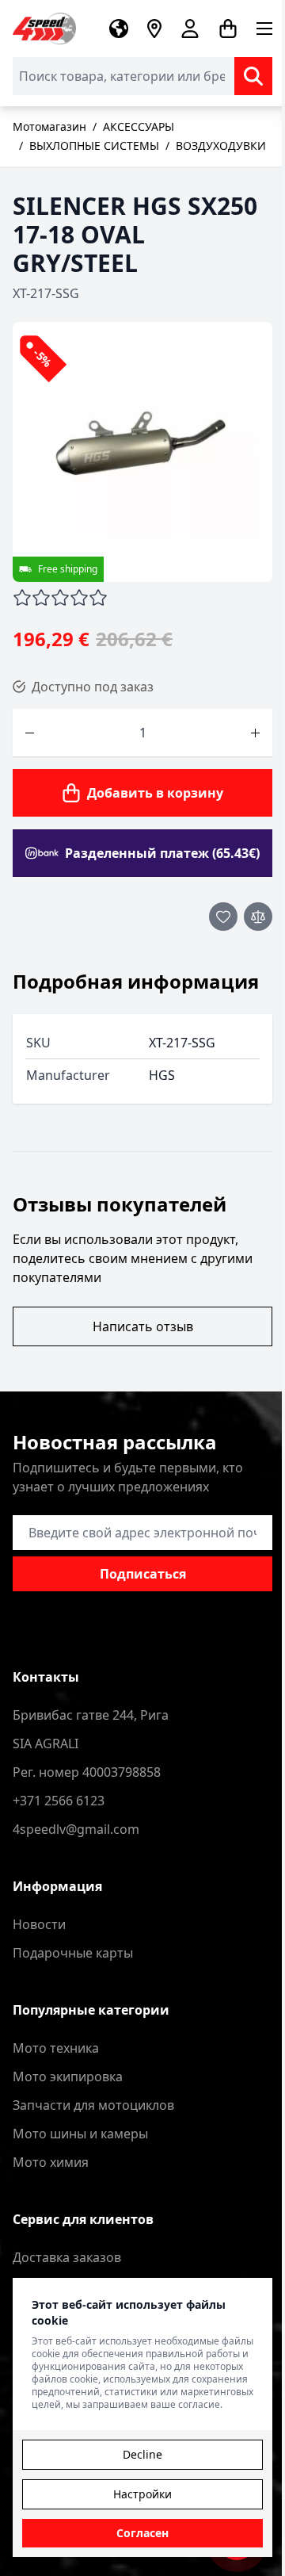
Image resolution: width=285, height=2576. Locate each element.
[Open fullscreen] (142, 452)
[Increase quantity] (255, 733)
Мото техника (56, 2048)
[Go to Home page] (44, 29)
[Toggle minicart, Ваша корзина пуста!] (228, 29)
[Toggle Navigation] (264, 29)
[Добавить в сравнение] (258, 917)
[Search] (253, 76)
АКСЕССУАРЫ (139, 126)
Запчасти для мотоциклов (93, 2105)
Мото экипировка (68, 2076)
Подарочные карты (73, 1953)
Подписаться (143, 1574)
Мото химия (51, 2162)
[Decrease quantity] (30, 733)
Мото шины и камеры (80, 2134)
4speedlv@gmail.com (76, 1829)
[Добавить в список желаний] (223, 917)
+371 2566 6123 (59, 1801)
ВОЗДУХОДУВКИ (221, 145)
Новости (39, 1924)
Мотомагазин (49, 126)
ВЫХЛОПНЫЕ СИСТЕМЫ (94, 145)
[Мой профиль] (190, 29)
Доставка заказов (67, 2257)
